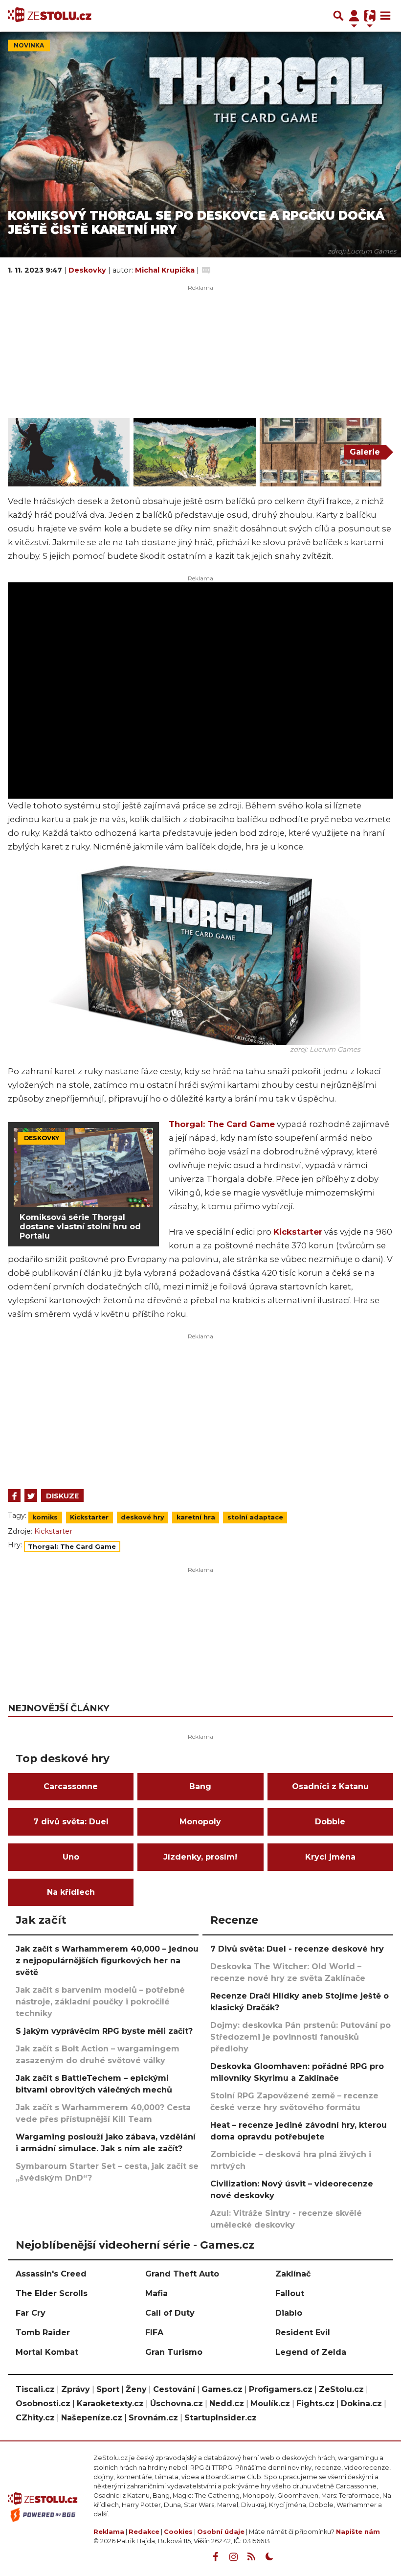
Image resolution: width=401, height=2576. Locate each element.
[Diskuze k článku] (206, 270)
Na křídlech (71, 1892)
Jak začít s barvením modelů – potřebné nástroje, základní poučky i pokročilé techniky (100, 2002)
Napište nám (358, 2532)
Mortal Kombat (47, 2352)
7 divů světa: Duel (71, 1822)
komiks (45, 1517)
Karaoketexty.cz (110, 2403)
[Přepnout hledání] (338, 16)
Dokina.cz (361, 2403)
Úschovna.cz (177, 2403)
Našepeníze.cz (92, 2418)
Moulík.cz (270, 2403)
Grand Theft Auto (182, 2274)
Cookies (178, 2532)
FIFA (154, 2333)
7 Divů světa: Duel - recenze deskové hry (297, 1949)
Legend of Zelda (311, 2352)
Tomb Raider (43, 2333)
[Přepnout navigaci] (354, 16)
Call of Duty (170, 2313)
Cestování (174, 2389)
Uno (71, 1857)
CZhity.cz (35, 2418)
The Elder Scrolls (52, 2293)
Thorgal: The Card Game (222, 1124)
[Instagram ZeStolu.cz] (233, 2557)
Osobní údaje (221, 2532)
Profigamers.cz (281, 2389)
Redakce (144, 2532)
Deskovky (88, 270)
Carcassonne (71, 1786)
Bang (200, 1786)
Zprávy (76, 2389)
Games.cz (222, 2389)
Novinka (29, 45)
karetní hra (196, 1517)
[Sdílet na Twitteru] (31, 1495)
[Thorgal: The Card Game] (69, 452)
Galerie (365, 452)
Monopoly (200, 1822)
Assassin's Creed (51, 2274)
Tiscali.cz (35, 2389)
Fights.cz (315, 2403)
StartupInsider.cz (221, 2418)
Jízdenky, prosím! (200, 1857)
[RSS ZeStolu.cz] (251, 2557)
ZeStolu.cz (341, 2389)
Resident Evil (303, 2333)
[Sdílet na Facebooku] (14, 1495)
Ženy (136, 2389)
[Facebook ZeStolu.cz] (215, 2557)
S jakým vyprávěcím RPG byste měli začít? (104, 2031)
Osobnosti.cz (43, 2403)
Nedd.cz (227, 2403)
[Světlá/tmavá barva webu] (269, 2557)
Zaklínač (293, 2274)
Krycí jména (330, 1857)
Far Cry (31, 2313)
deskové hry (143, 1517)
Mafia (156, 2293)
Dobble (330, 1822)
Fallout (290, 2293)
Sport (108, 2389)
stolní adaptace (255, 1517)
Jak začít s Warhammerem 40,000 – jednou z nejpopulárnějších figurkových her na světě (107, 1961)
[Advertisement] (200, 1409)
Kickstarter (298, 1232)
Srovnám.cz (153, 2418)
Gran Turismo (174, 2352)
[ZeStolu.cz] (50, 16)
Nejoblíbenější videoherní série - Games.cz (135, 2245)
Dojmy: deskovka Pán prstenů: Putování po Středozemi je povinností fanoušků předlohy (301, 2037)
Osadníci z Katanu (330, 1786)
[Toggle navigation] (385, 16)
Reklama (109, 2532)
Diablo (289, 2313)
